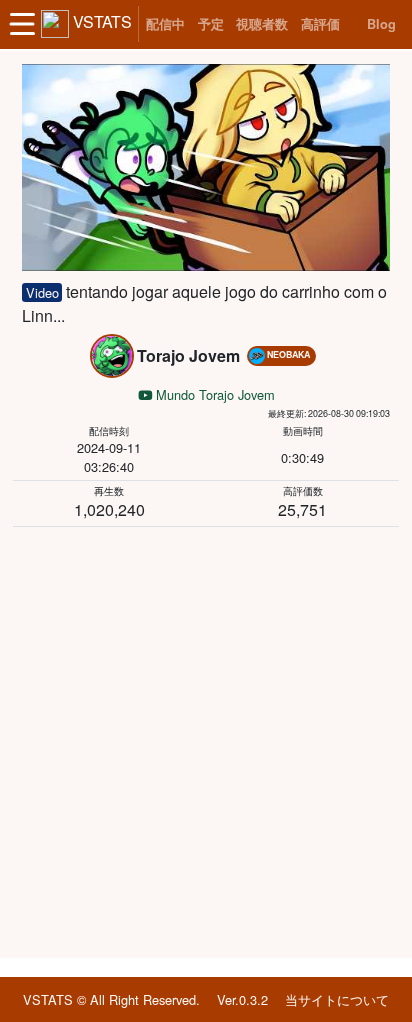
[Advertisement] (206, 739)
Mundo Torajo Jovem (213, 394)
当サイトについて (337, 999)
